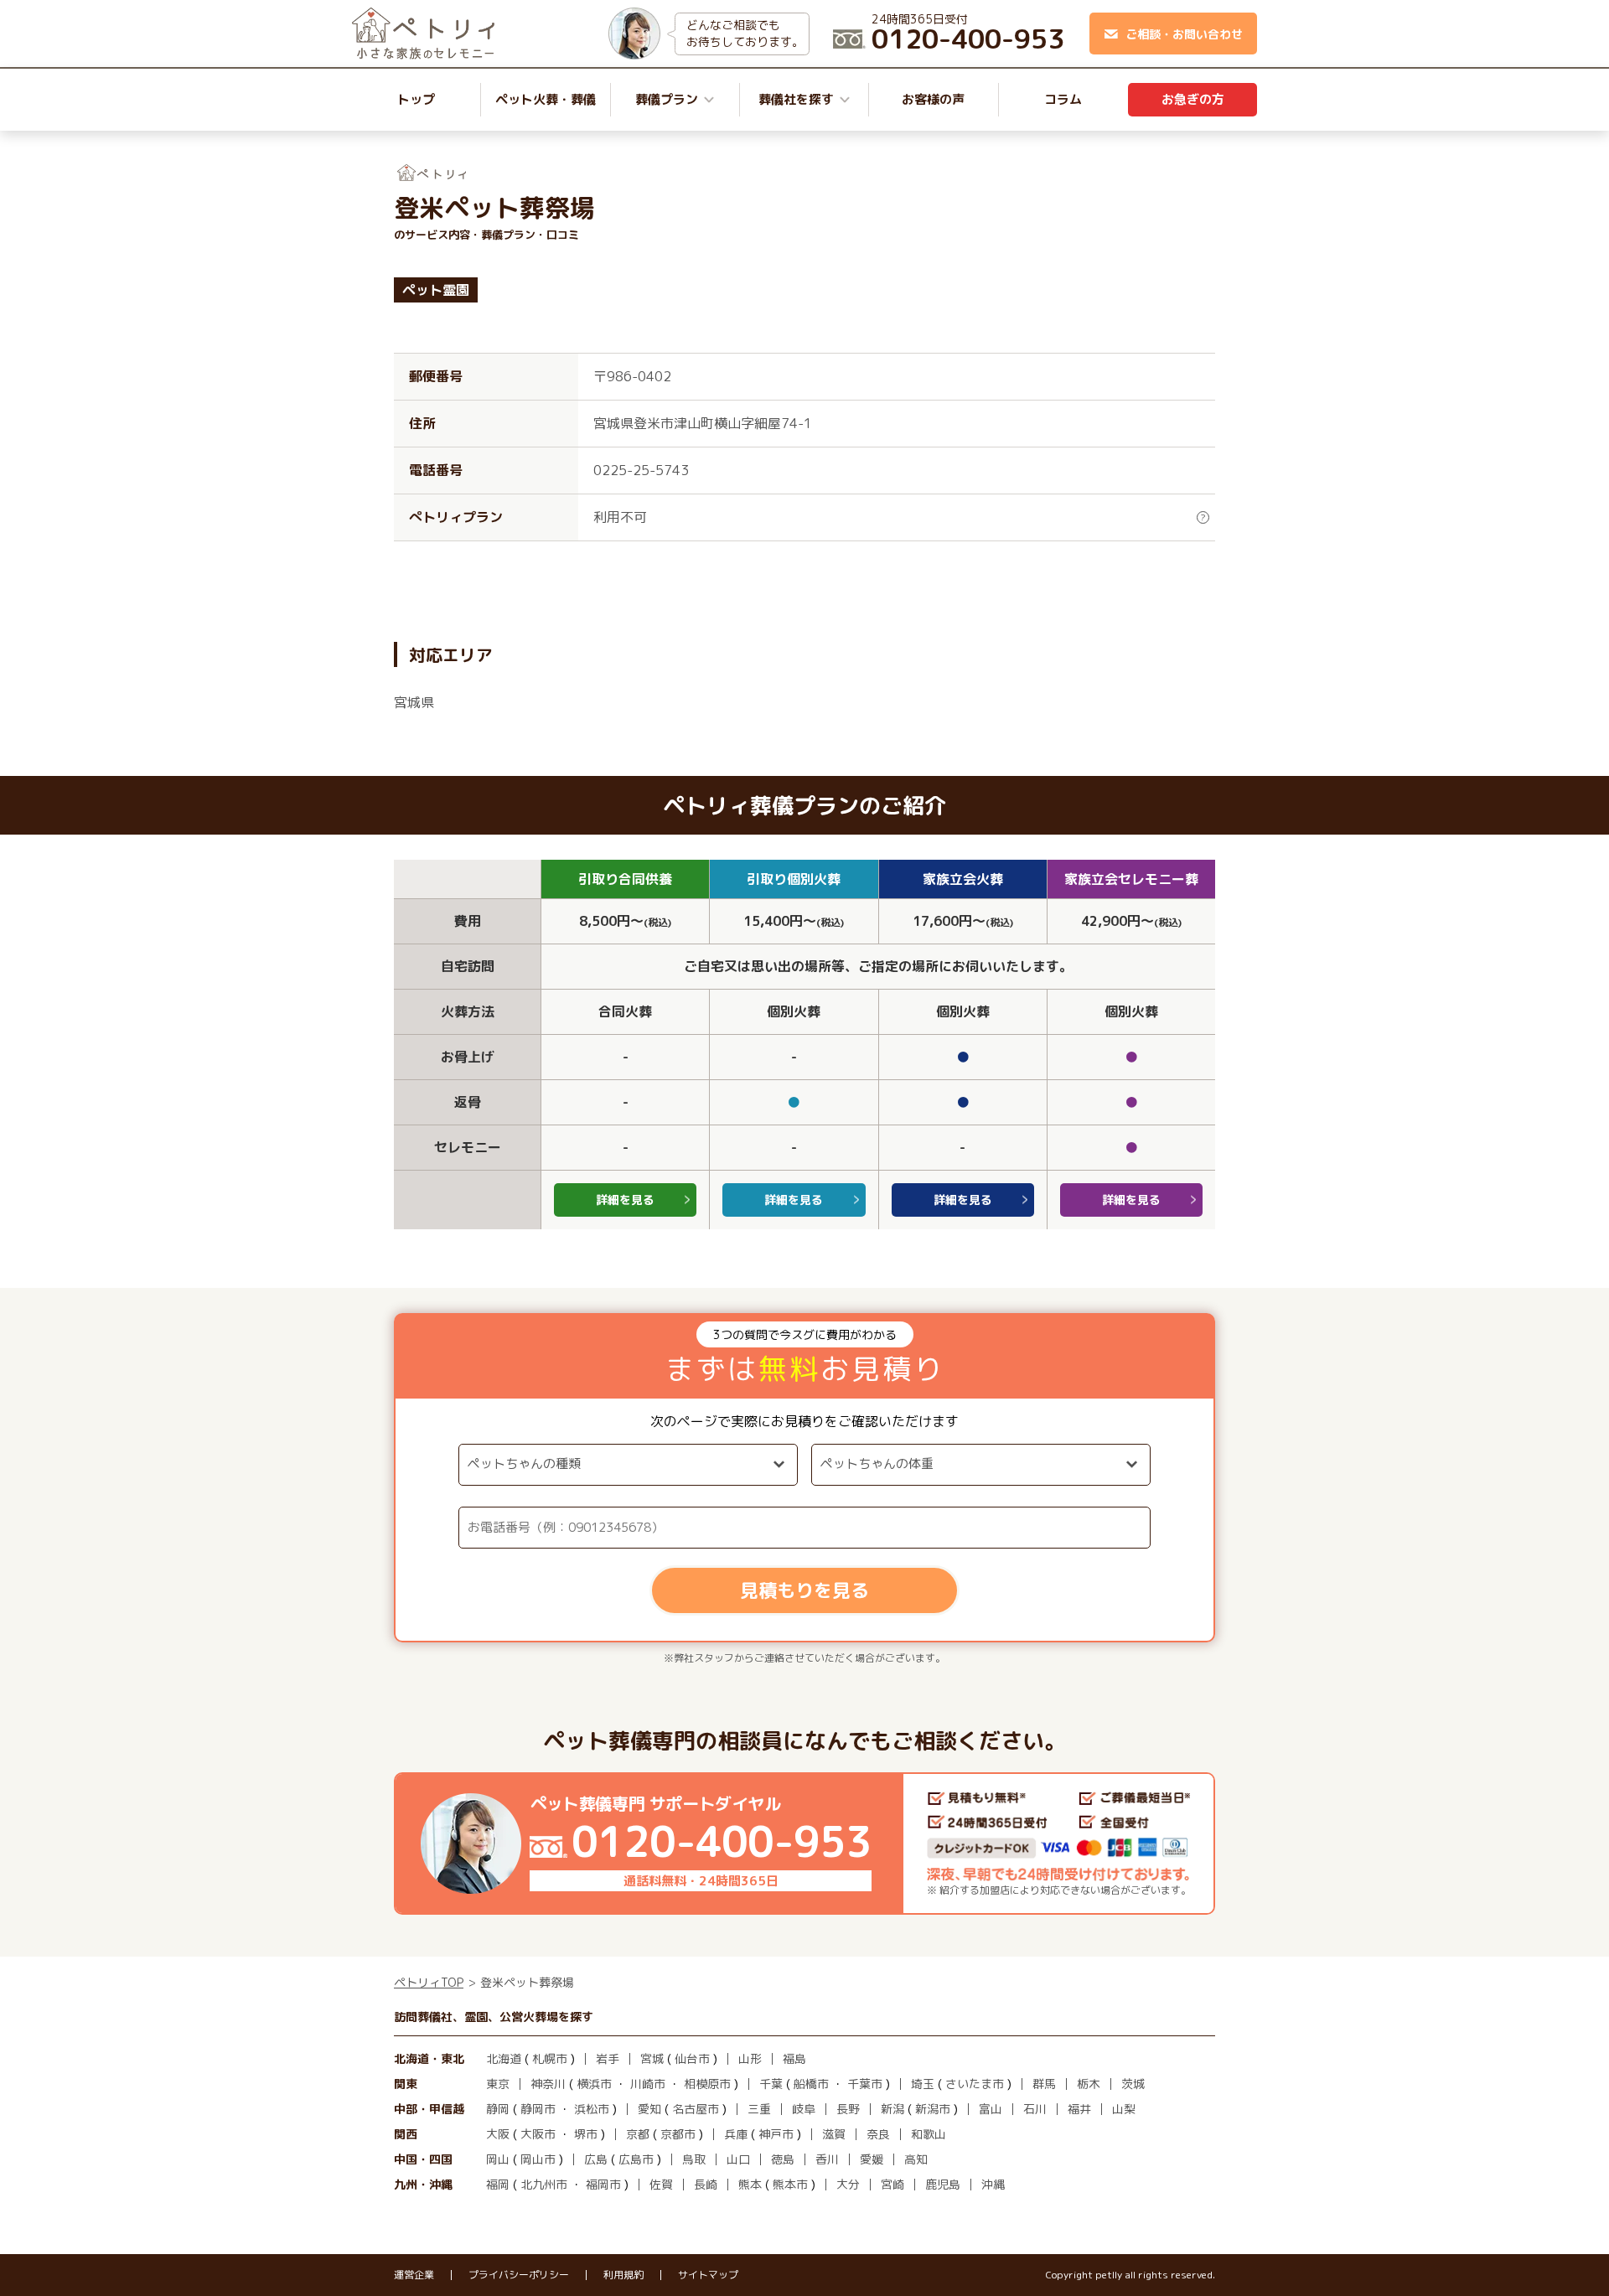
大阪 (498, 2134)
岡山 (498, 2159)
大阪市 (538, 2134)
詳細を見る (625, 1200)
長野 (848, 2109)
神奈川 (548, 2084)
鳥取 (694, 2159)
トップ (416, 99)
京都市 (678, 2134)
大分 (848, 2184)
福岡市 (603, 2184)
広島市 (636, 2159)
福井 (1079, 2109)
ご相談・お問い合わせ (1184, 34)
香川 (827, 2159)
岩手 (608, 2058)
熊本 (750, 2184)
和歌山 (929, 2134)
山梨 (1124, 2109)
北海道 (504, 2058)
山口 (738, 2159)
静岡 (498, 2109)
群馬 (1044, 2084)
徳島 (783, 2159)
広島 (596, 2159)
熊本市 (790, 2184)
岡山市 (538, 2159)
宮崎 (892, 2184)
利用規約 (623, 2275)
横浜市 (594, 2084)
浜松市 (592, 2109)
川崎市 (648, 2084)
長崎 (706, 2184)
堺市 (586, 2134)
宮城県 (414, 702)
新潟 (892, 2109)
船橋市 (811, 2084)
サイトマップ (708, 2275)
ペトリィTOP (429, 1982)
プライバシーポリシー (519, 2275)
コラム (1063, 99)
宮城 (652, 2058)
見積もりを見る (804, 1590)
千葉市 (865, 2084)
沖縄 (993, 2184)
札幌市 (550, 2058)
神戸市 (776, 2134)
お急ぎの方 (1193, 99)
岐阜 (804, 2109)
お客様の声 (933, 99)
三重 (759, 2109)
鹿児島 (943, 2184)
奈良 (878, 2134)
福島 (794, 2058)
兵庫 (736, 2134)
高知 (916, 2159)
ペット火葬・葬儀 (546, 99)
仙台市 (692, 2058)
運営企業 (414, 2275)
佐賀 (661, 2184)
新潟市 (933, 2109)
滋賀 (834, 2134)
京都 (638, 2134)
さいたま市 (975, 2084)
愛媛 (872, 2159)
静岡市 (538, 2109)
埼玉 (923, 2084)
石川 (1035, 2109)
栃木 (1089, 2084)
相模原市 (707, 2084)
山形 (750, 2058)
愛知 (649, 2109)
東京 (498, 2084)
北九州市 (544, 2184)
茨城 (1133, 2084)
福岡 (498, 2184)
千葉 (771, 2084)
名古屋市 (696, 2109)
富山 (991, 2109)
